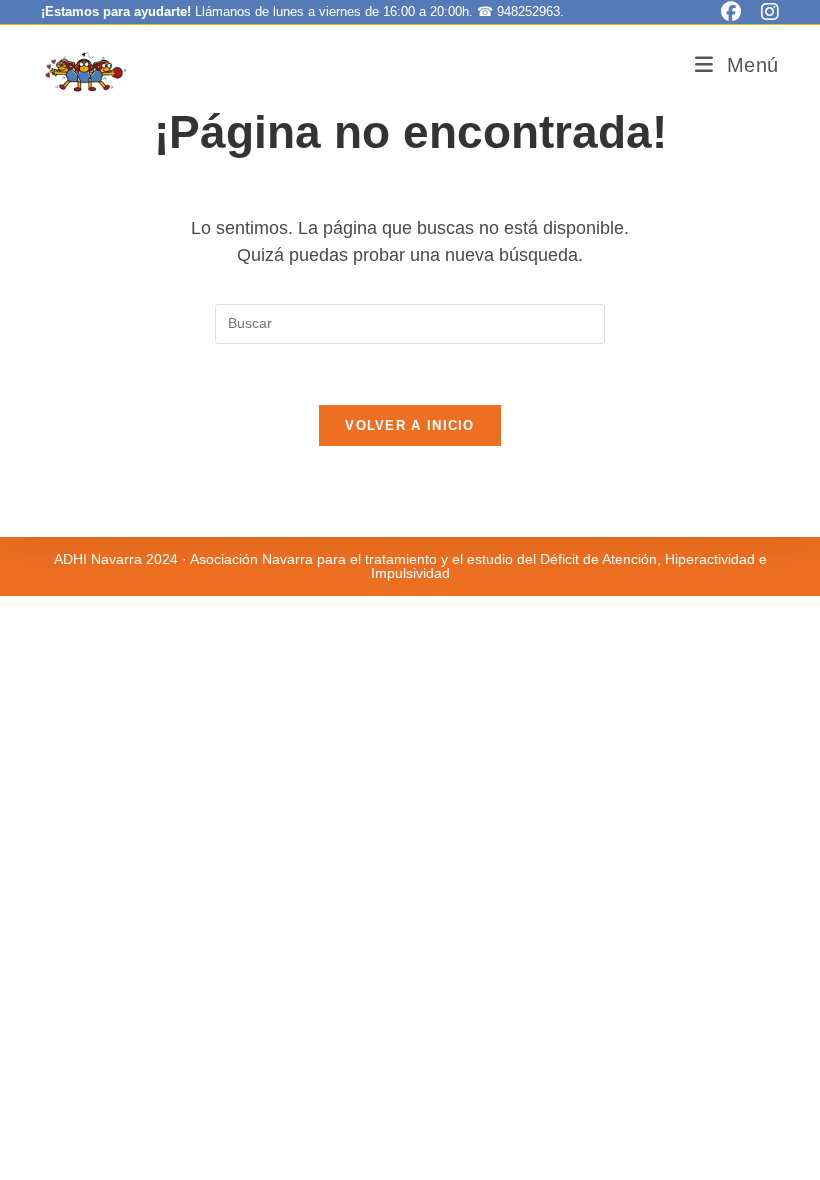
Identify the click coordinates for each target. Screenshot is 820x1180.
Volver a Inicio (410, 425)
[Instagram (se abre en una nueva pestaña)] (765, 12)
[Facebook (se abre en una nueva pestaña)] (731, 12)
